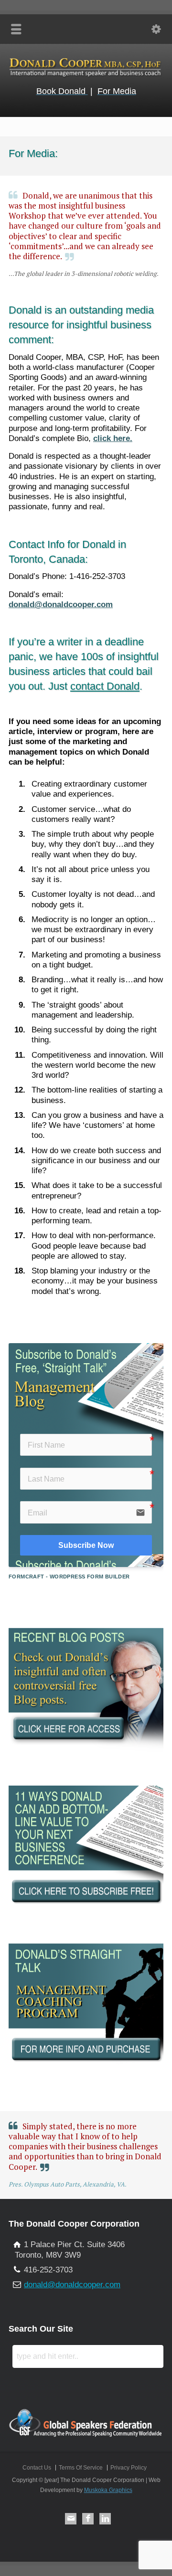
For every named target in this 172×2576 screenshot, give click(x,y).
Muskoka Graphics (108, 2490)
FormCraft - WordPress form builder (69, 1577)
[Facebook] (88, 2519)
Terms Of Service (81, 2468)
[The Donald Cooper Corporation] (86, 76)
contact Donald (105, 686)
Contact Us (37, 2468)
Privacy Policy (129, 2468)
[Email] (71, 2519)
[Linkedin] (105, 2519)
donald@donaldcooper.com (61, 605)
